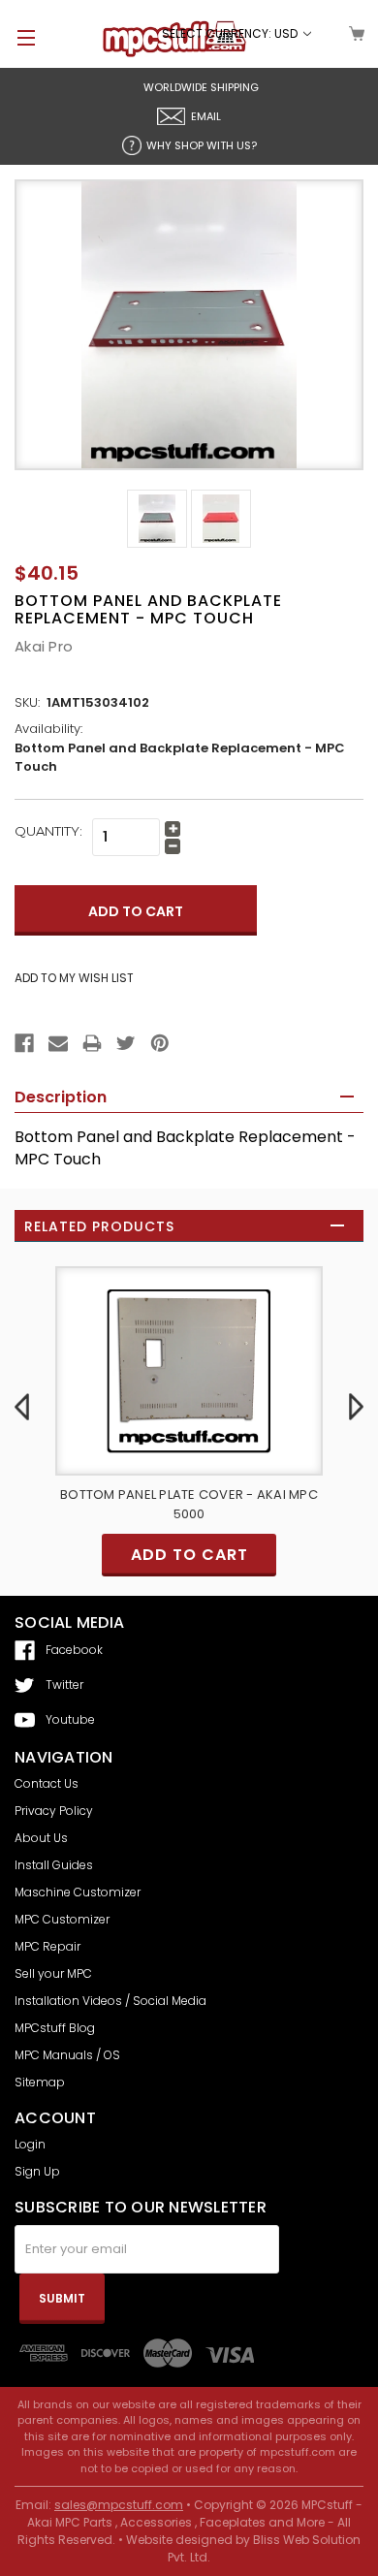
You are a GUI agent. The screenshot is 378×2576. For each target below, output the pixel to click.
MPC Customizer (62, 1919)
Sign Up (37, 2171)
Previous (22, 1407)
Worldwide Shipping (201, 87)
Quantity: (48, 831)
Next (356, 1407)
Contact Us (47, 1783)
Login (30, 2144)
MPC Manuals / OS (67, 2055)
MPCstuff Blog (55, 2028)
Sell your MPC (53, 1973)
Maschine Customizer (78, 1892)
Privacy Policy (54, 1811)
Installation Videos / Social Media (110, 2001)
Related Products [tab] (99, 1226)
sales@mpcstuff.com (119, 2505)
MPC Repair (47, 1946)
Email (206, 116)
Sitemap (40, 2082)
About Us (41, 1838)
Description (61, 1097)
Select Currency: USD (231, 33)
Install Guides (54, 1865)
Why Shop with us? (202, 145)
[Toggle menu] (17, 37)
